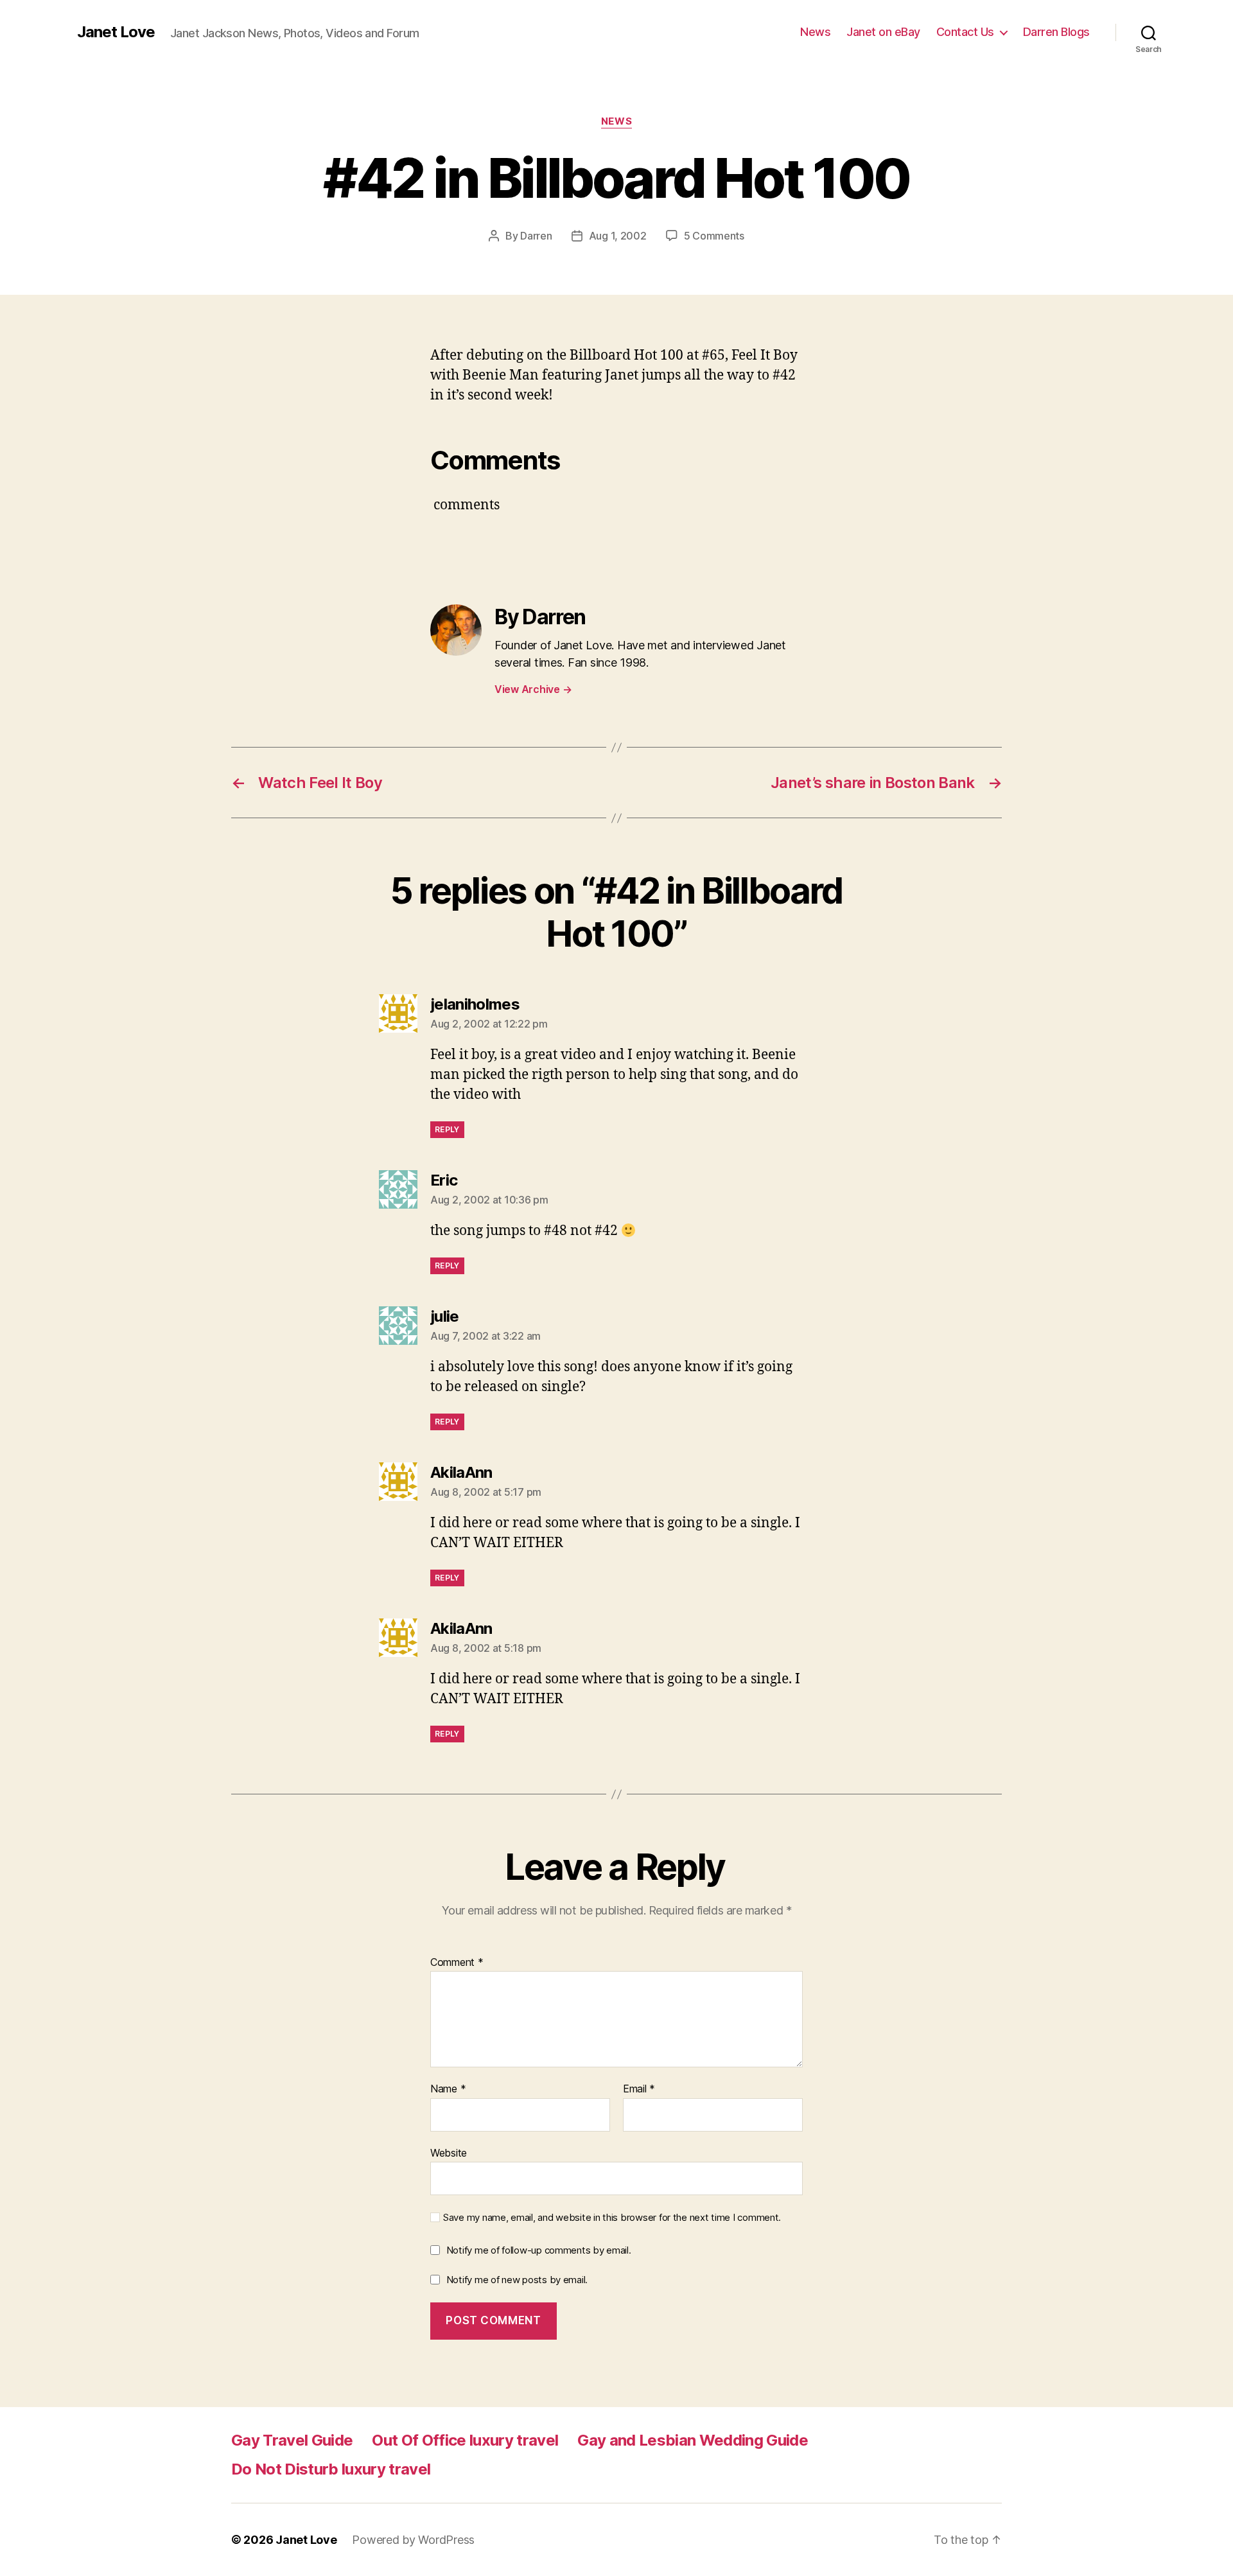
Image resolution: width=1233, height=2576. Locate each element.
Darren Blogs (1056, 32)
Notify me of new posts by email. (517, 2280)
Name (448, 2089)
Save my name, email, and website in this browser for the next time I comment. (612, 2218)
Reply (447, 1129)
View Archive (533, 689)
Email (639, 2089)
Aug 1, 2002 (618, 236)
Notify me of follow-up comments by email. (539, 2250)
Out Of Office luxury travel (465, 2440)
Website (449, 2152)
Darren (536, 236)
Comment (457, 1963)
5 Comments (714, 236)
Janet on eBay (883, 32)
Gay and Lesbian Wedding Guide (693, 2440)
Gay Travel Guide (292, 2440)
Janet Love (116, 32)
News (815, 32)
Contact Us (965, 32)
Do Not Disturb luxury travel (331, 2469)
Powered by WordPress (413, 2540)
